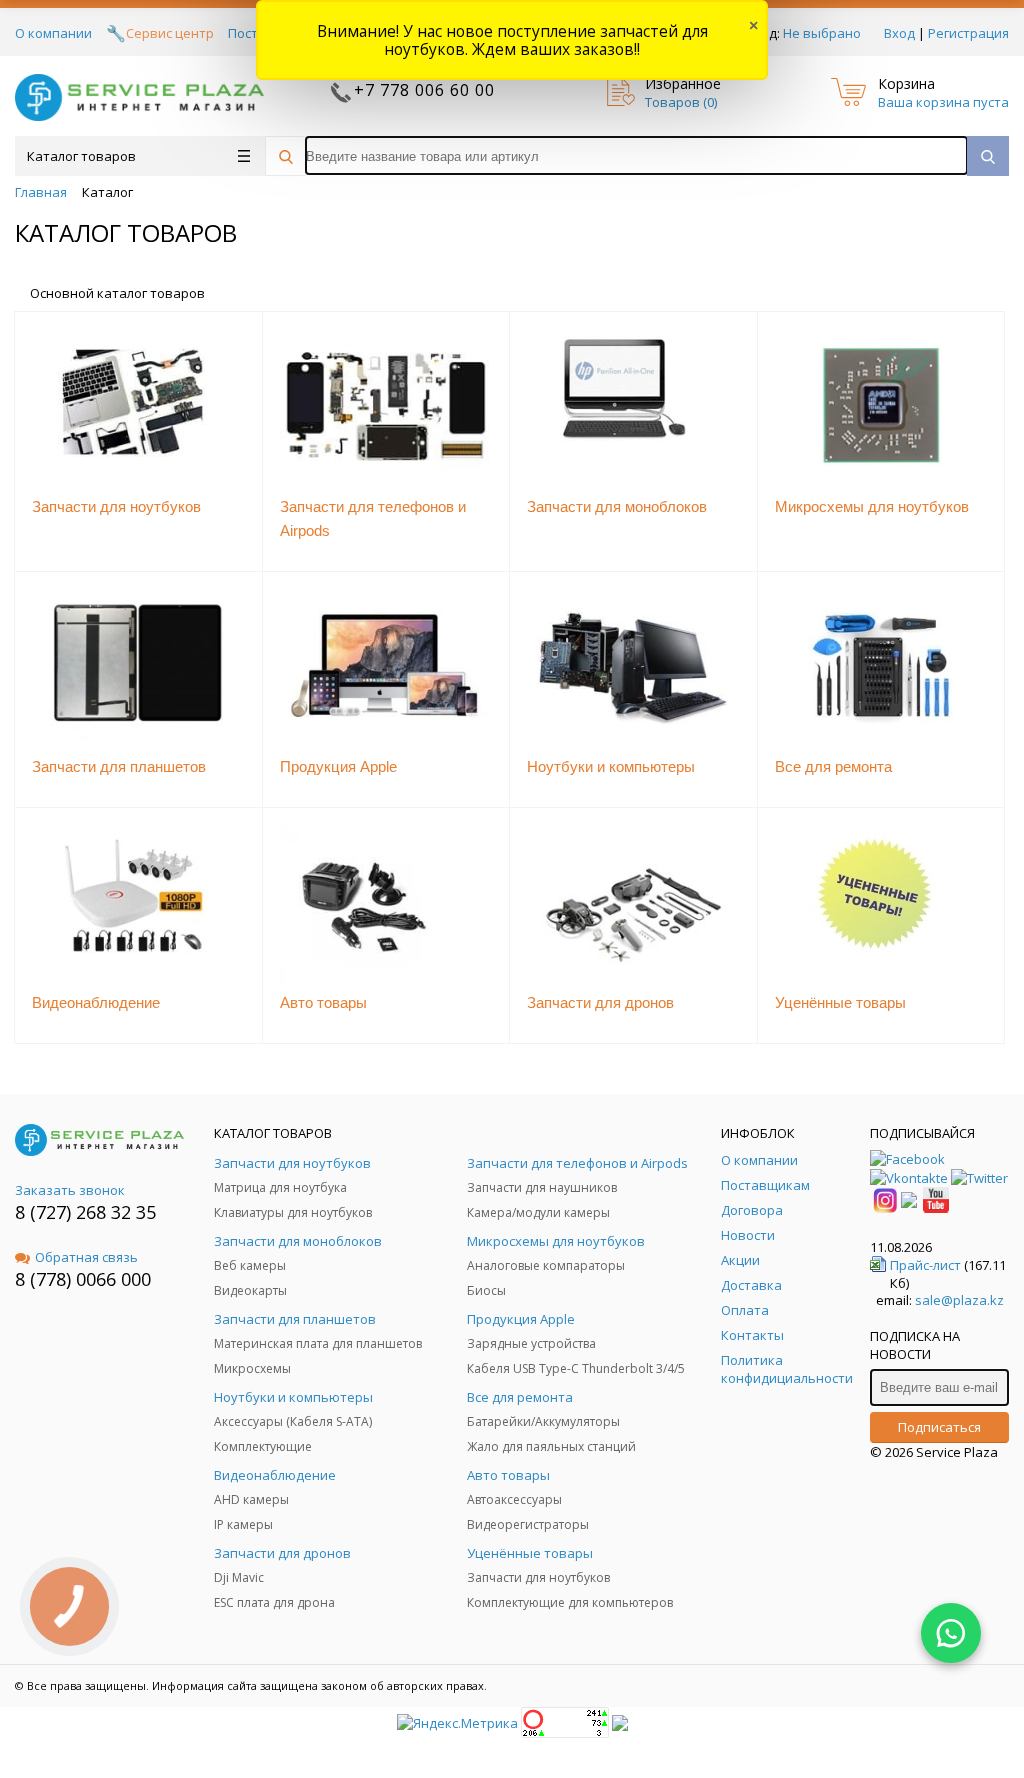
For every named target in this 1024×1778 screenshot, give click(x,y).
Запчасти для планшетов (119, 766)
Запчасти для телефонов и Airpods (373, 518)
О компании (53, 33)
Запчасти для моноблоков (617, 506)
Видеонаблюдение (96, 1002)
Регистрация (968, 33)
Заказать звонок (70, 1190)
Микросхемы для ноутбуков (872, 506)
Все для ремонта (833, 766)
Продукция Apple (338, 766)
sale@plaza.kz (959, 1300)
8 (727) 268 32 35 (85, 1212)
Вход (899, 33)
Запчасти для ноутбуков (116, 506)
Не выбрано (822, 33)
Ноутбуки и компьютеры (611, 766)
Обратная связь (86, 1257)
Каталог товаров (81, 156)
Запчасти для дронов (600, 1002)
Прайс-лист (925, 1265)
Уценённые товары (840, 1002)
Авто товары (323, 1002)
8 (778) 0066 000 (83, 1279)
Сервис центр (170, 33)
